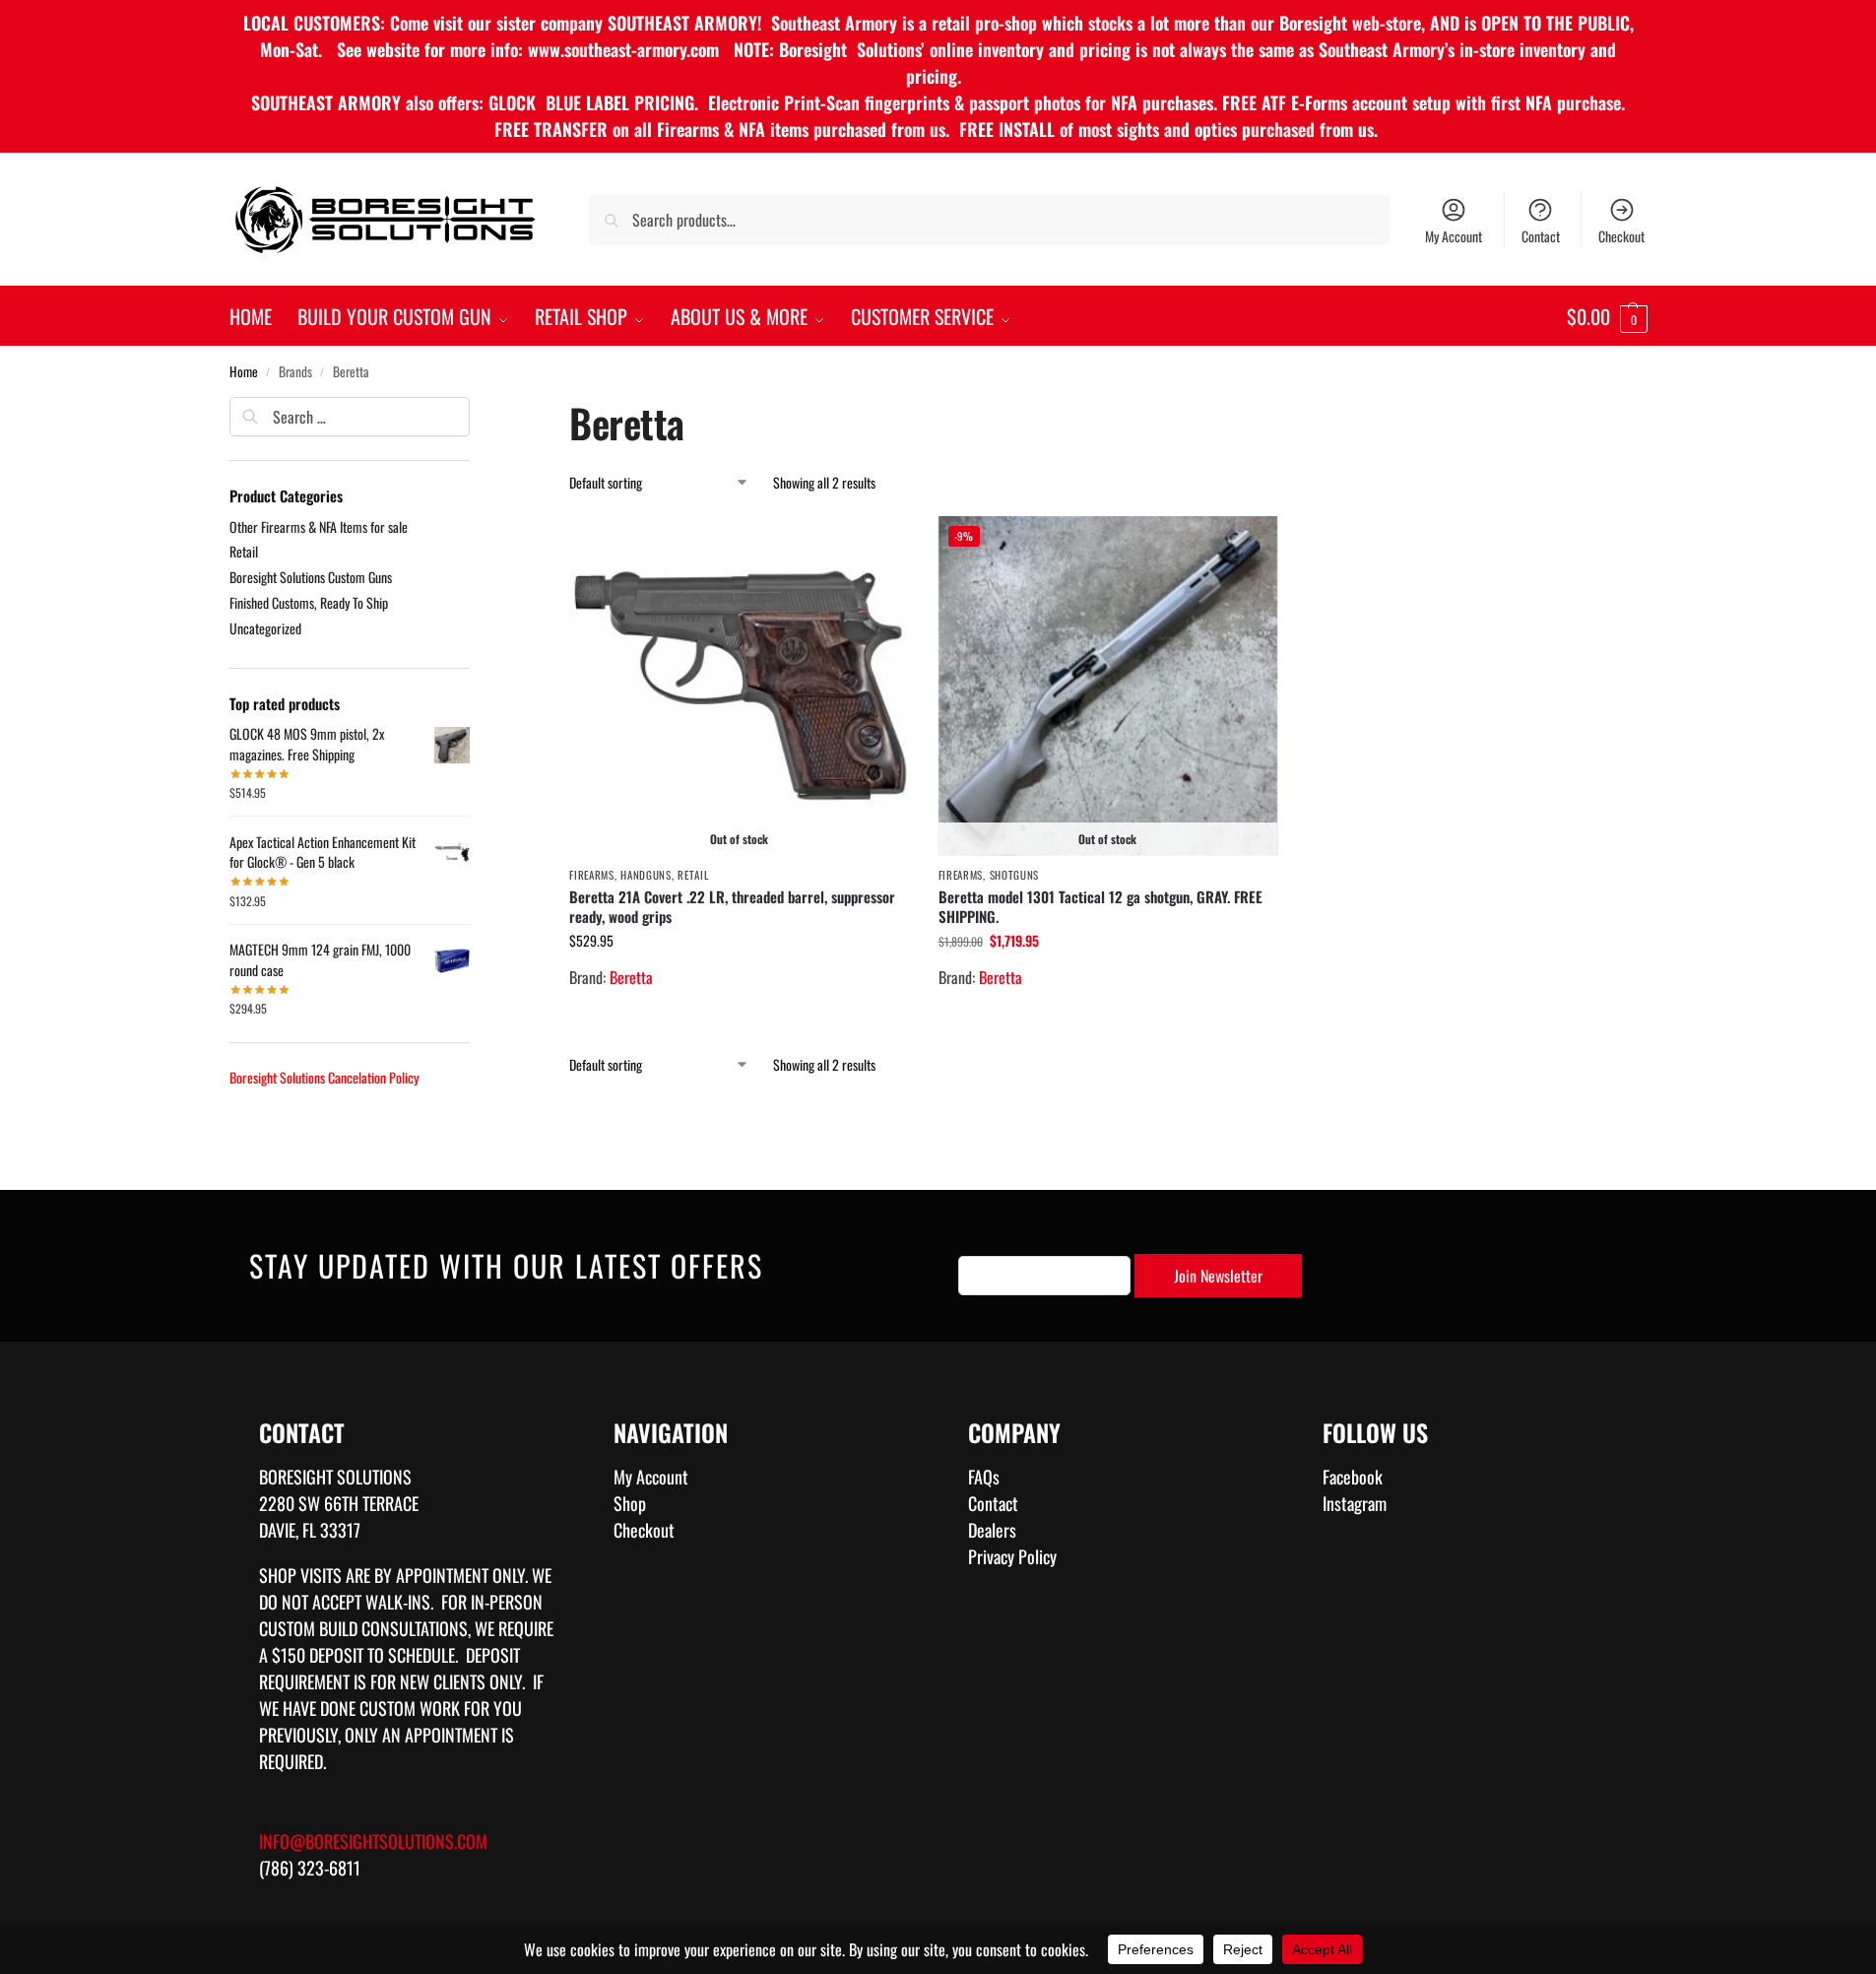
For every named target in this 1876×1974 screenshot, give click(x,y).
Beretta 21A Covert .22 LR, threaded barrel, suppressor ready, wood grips (732, 906)
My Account (1454, 236)
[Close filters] (476, 410)
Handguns (646, 875)
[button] (1607, 316)
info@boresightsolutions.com (373, 1841)
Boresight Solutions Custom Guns (311, 577)
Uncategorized (265, 628)
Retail (693, 875)
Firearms (592, 875)
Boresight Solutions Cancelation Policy (324, 1077)
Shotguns (1015, 875)
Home (244, 371)
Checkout (1621, 236)
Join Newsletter (1218, 1276)
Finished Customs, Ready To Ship (309, 602)
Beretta (631, 977)
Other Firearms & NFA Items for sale (319, 526)
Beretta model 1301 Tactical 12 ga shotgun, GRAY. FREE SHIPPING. (1100, 906)
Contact (1541, 236)
